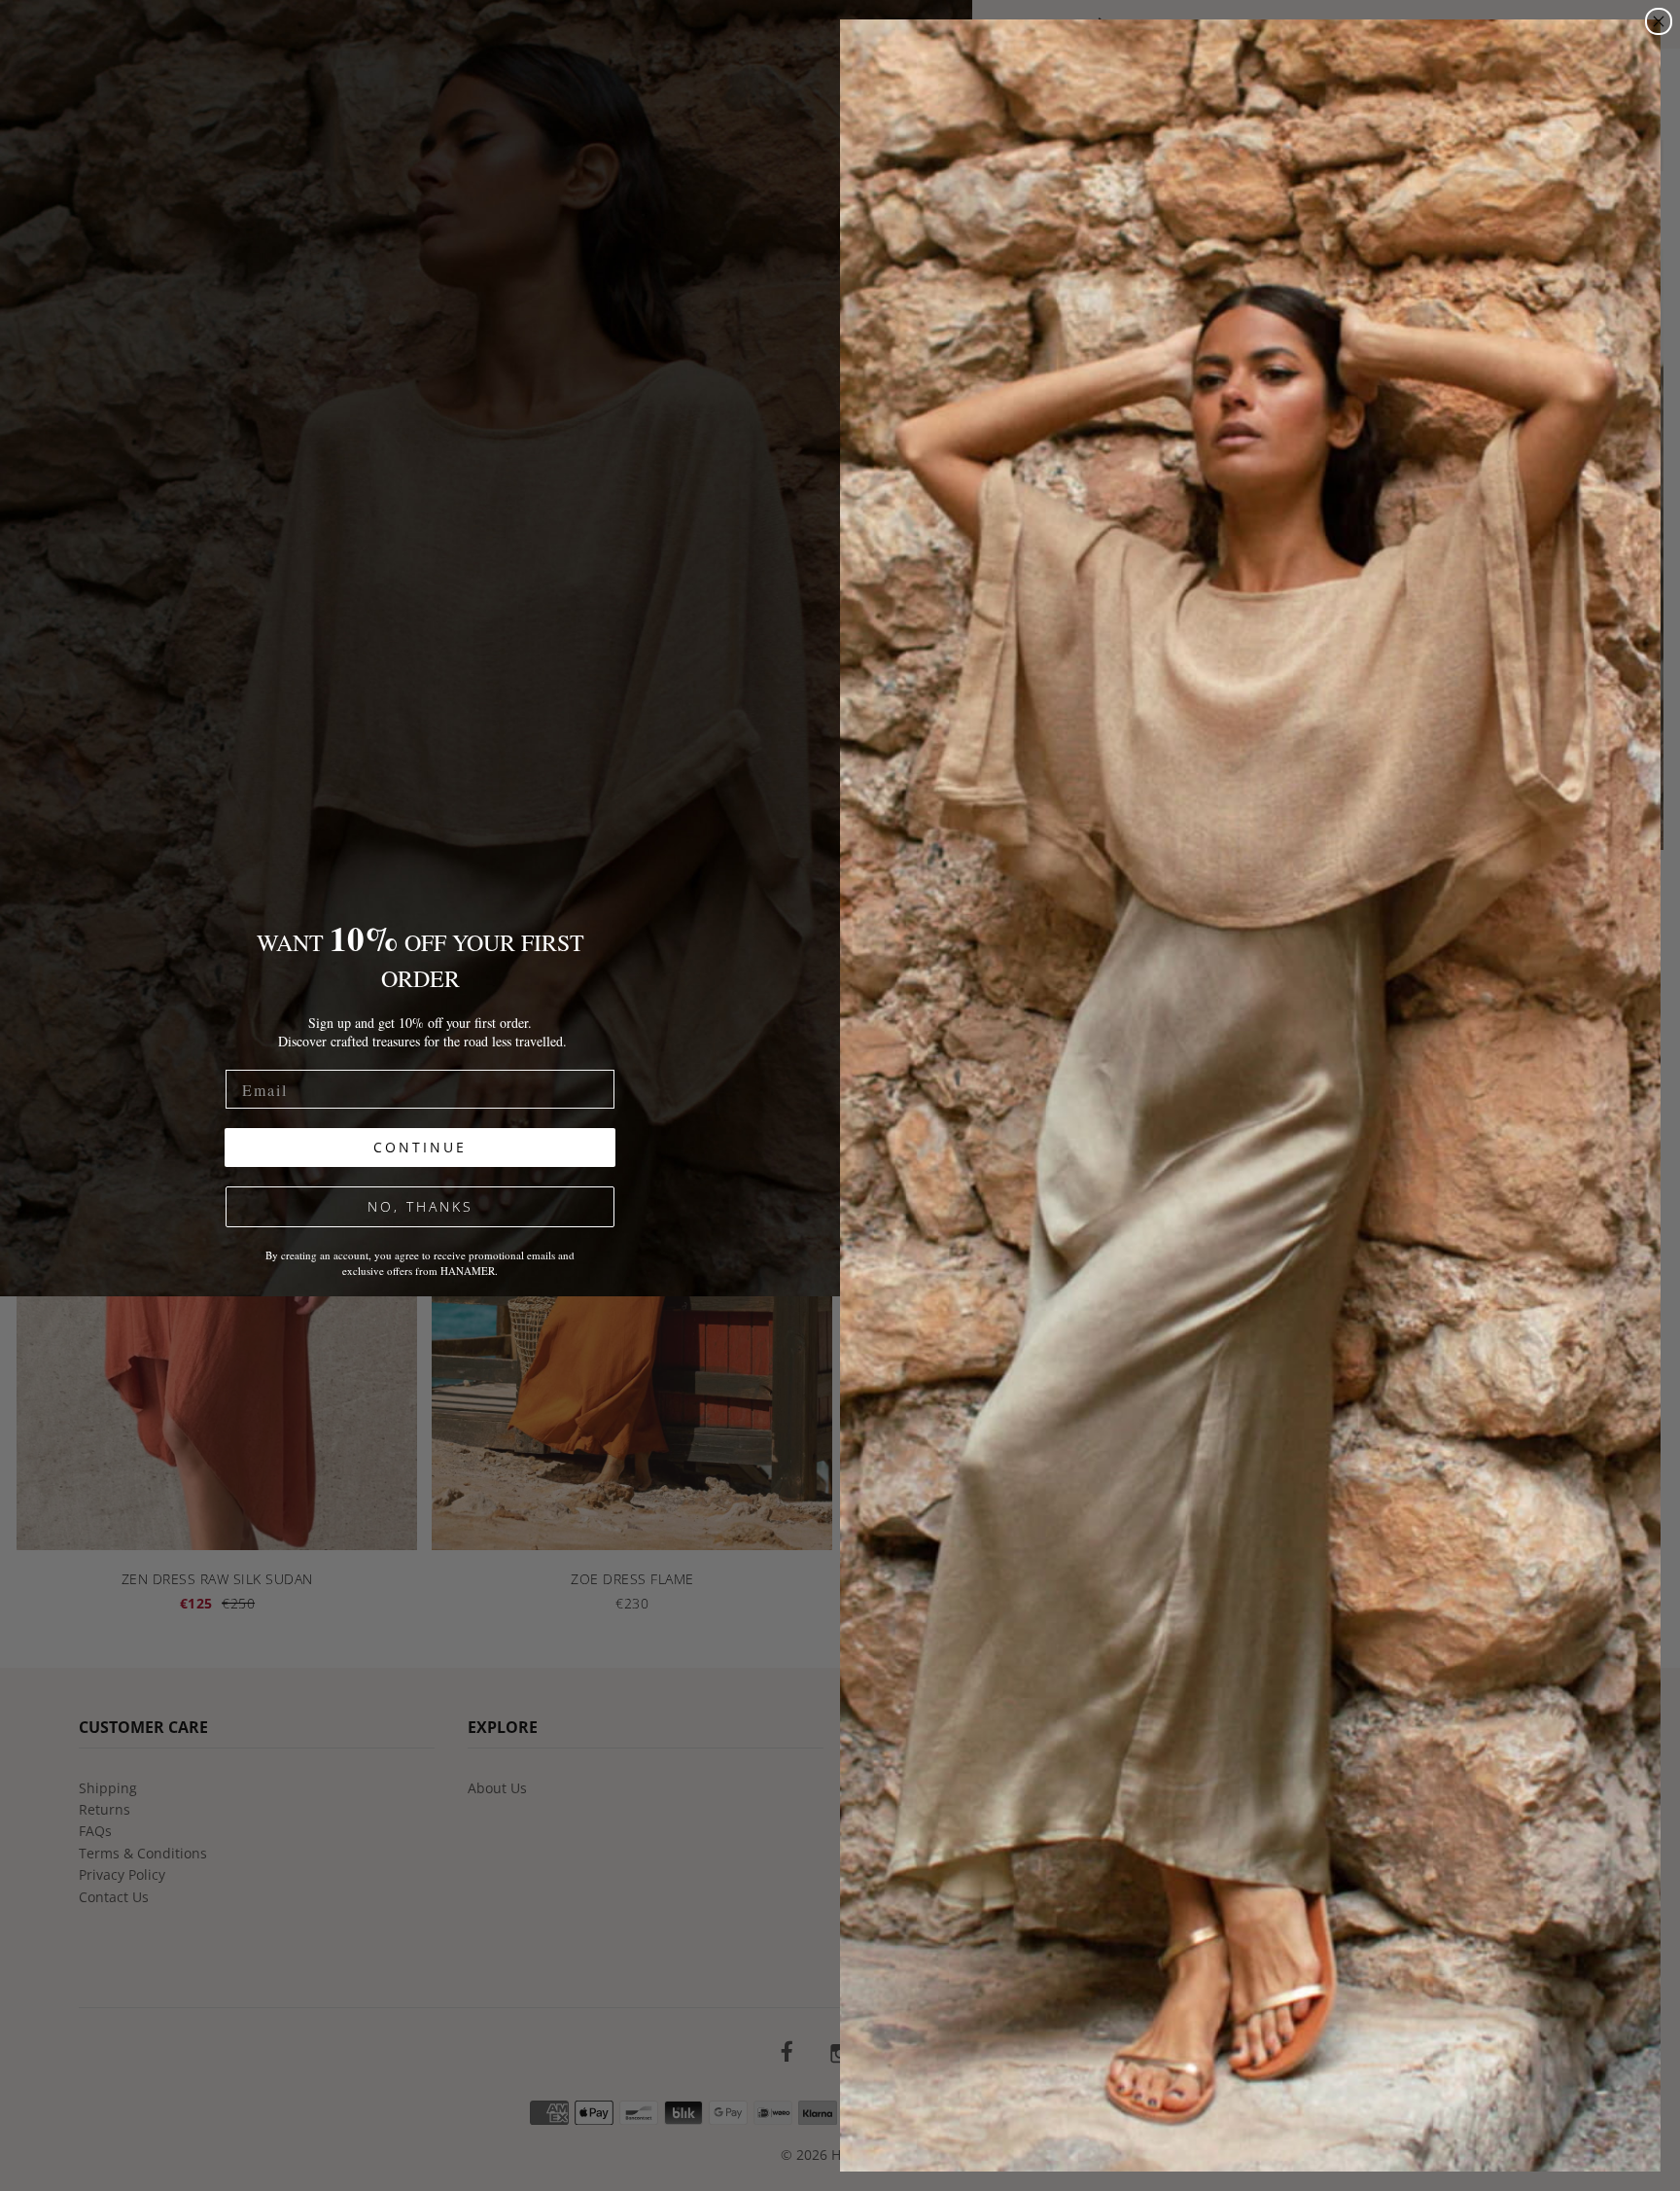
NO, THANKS (420, 1206)
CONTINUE (420, 1147)
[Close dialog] (1659, 21)
